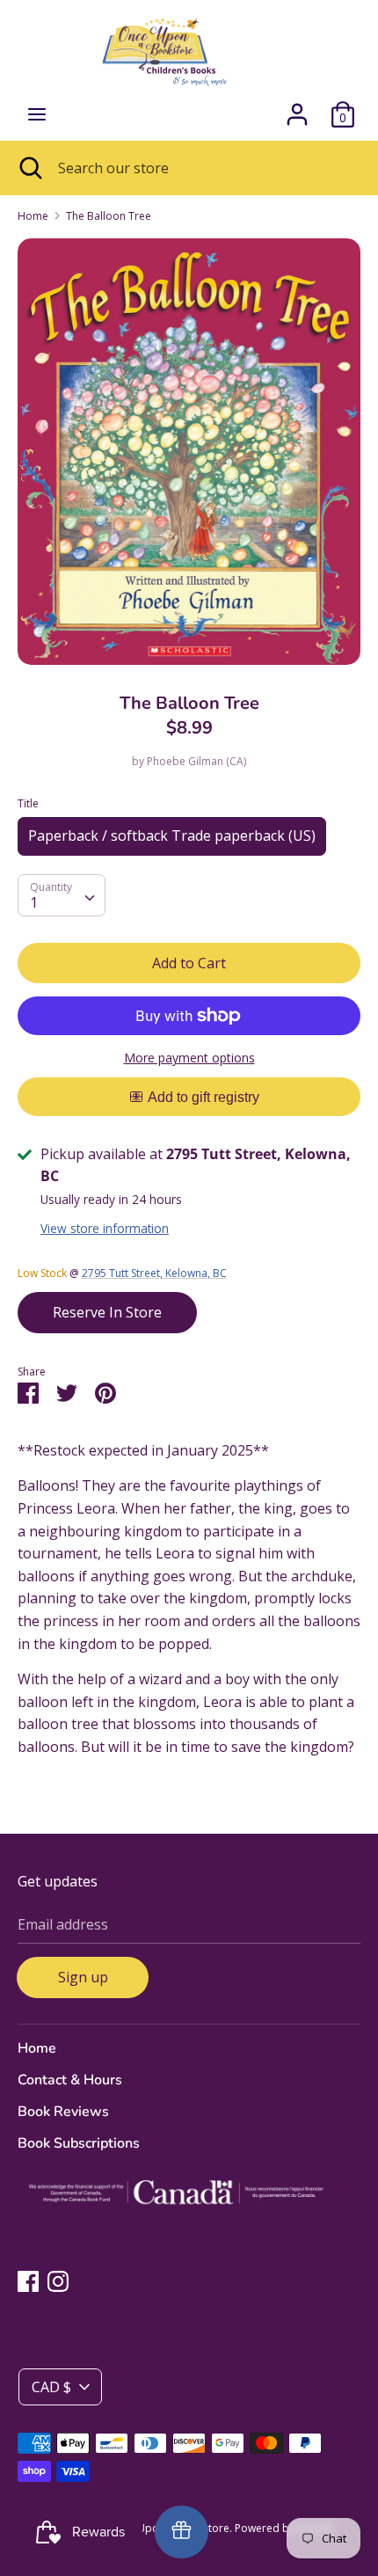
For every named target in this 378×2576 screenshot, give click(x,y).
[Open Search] (29, 168)
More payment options (189, 1058)
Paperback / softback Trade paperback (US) (172, 836)
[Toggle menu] (37, 114)
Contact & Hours (70, 2080)
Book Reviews (63, 2112)
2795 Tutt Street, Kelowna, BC (154, 1273)
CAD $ (51, 2387)
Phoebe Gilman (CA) (196, 761)
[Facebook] (28, 2280)
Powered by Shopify (284, 2528)
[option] (189, 451)
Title (28, 803)
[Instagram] (58, 2280)
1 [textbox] (34, 902)
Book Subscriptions (79, 2143)
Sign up (83, 1977)
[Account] (297, 107)
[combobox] (62, 895)
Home (37, 2048)
